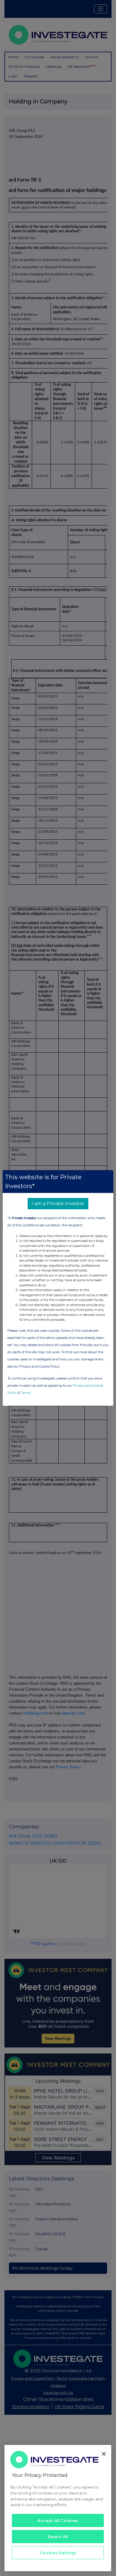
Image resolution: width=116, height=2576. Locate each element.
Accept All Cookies (58, 2520)
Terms (26, 1393)
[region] (58, 2508)
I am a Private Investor (58, 1203)
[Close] (104, 2454)
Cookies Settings (58, 2553)
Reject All (58, 2537)
